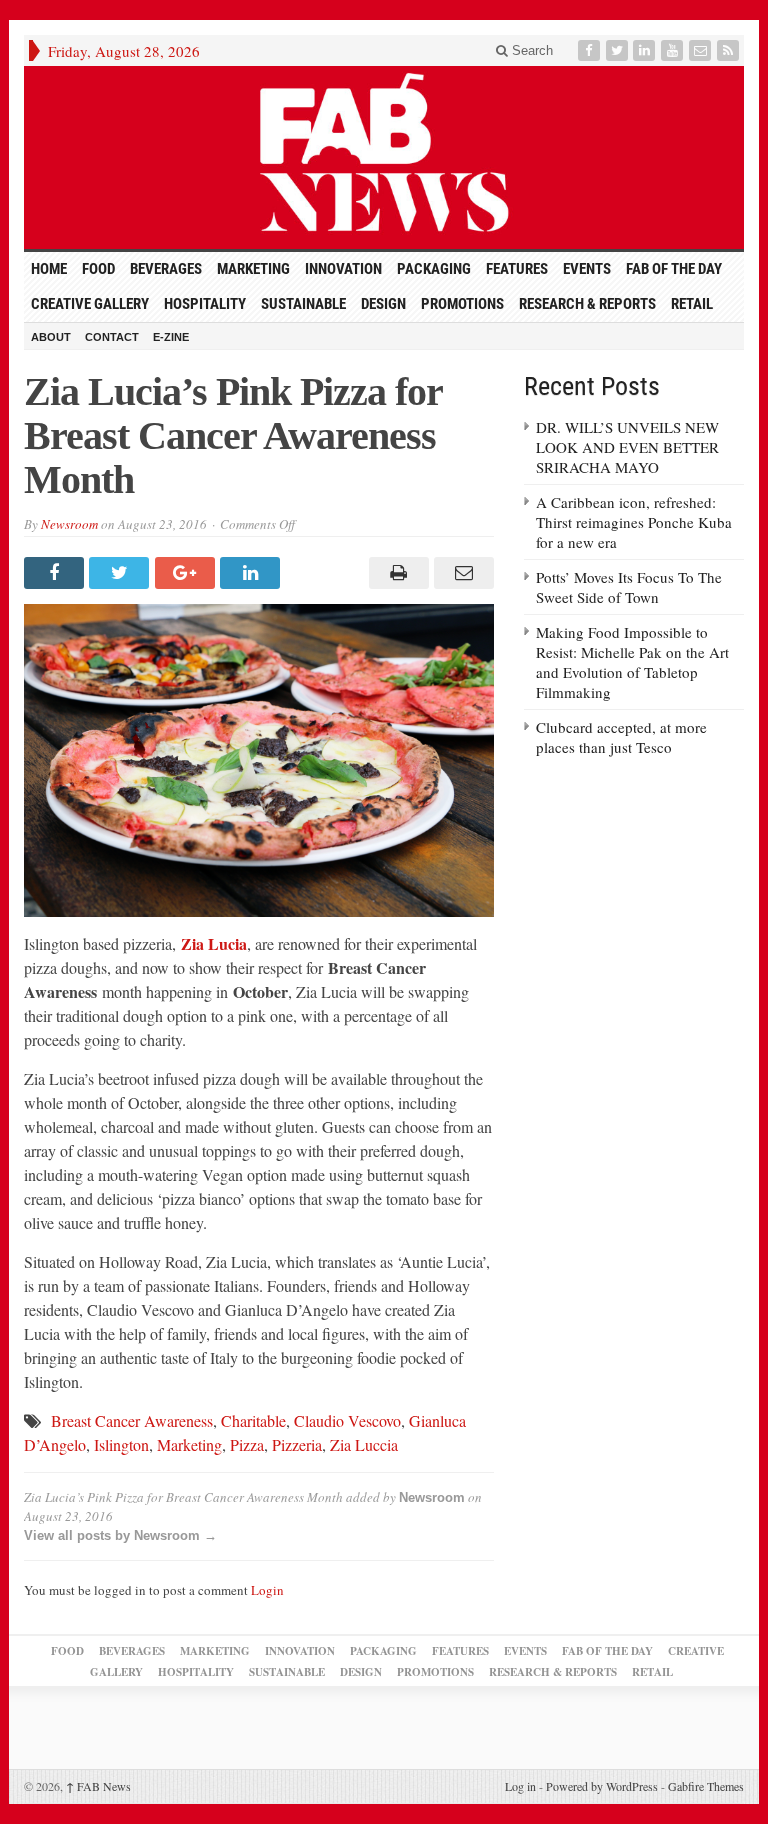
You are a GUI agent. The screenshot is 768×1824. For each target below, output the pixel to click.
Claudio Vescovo (347, 1420)
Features (517, 269)
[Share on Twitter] (121, 573)
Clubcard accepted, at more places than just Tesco (621, 737)
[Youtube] (674, 50)
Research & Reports (587, 304)
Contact (112, 337)
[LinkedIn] (646, 50)
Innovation (343, 269)
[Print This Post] (395, 573)
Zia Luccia (364, 1444)
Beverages (166, 269)
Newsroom (69, 524)
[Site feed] (730, 50)
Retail (692, 304)
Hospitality (205, 304)
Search (530, 50)
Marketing (253, 269)
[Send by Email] (461, 573)
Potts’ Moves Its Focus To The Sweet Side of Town (629, 587)
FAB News (98, 1786)
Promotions (462, 304)
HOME (49, 269)
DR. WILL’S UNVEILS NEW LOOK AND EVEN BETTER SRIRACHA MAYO (627, 447)
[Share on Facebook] (56, 573)
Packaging (434, 269)
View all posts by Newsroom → (120, 1535)
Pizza (247, 1444)
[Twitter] (619, 50)
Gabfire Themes (706, 1786)
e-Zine (171, 337)
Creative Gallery (90, 304)
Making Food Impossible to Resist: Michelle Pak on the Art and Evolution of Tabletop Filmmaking (632, 662)
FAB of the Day (674, 269)
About (51, 337)
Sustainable (303, 304)
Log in (520, 1786)
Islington (121, 1444)
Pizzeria (297, 1444)
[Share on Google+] (187, 573)
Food (98, 269)
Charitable (253, 1420)
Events (587, 269)
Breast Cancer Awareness (132, 1420)
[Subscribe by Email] (702, 50)
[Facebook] (591, 50)
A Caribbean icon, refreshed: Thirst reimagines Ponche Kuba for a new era (634, 522)
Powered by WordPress (602, 1786)
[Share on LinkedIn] (252, 573)
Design (383, 304)
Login (267, 1590)
